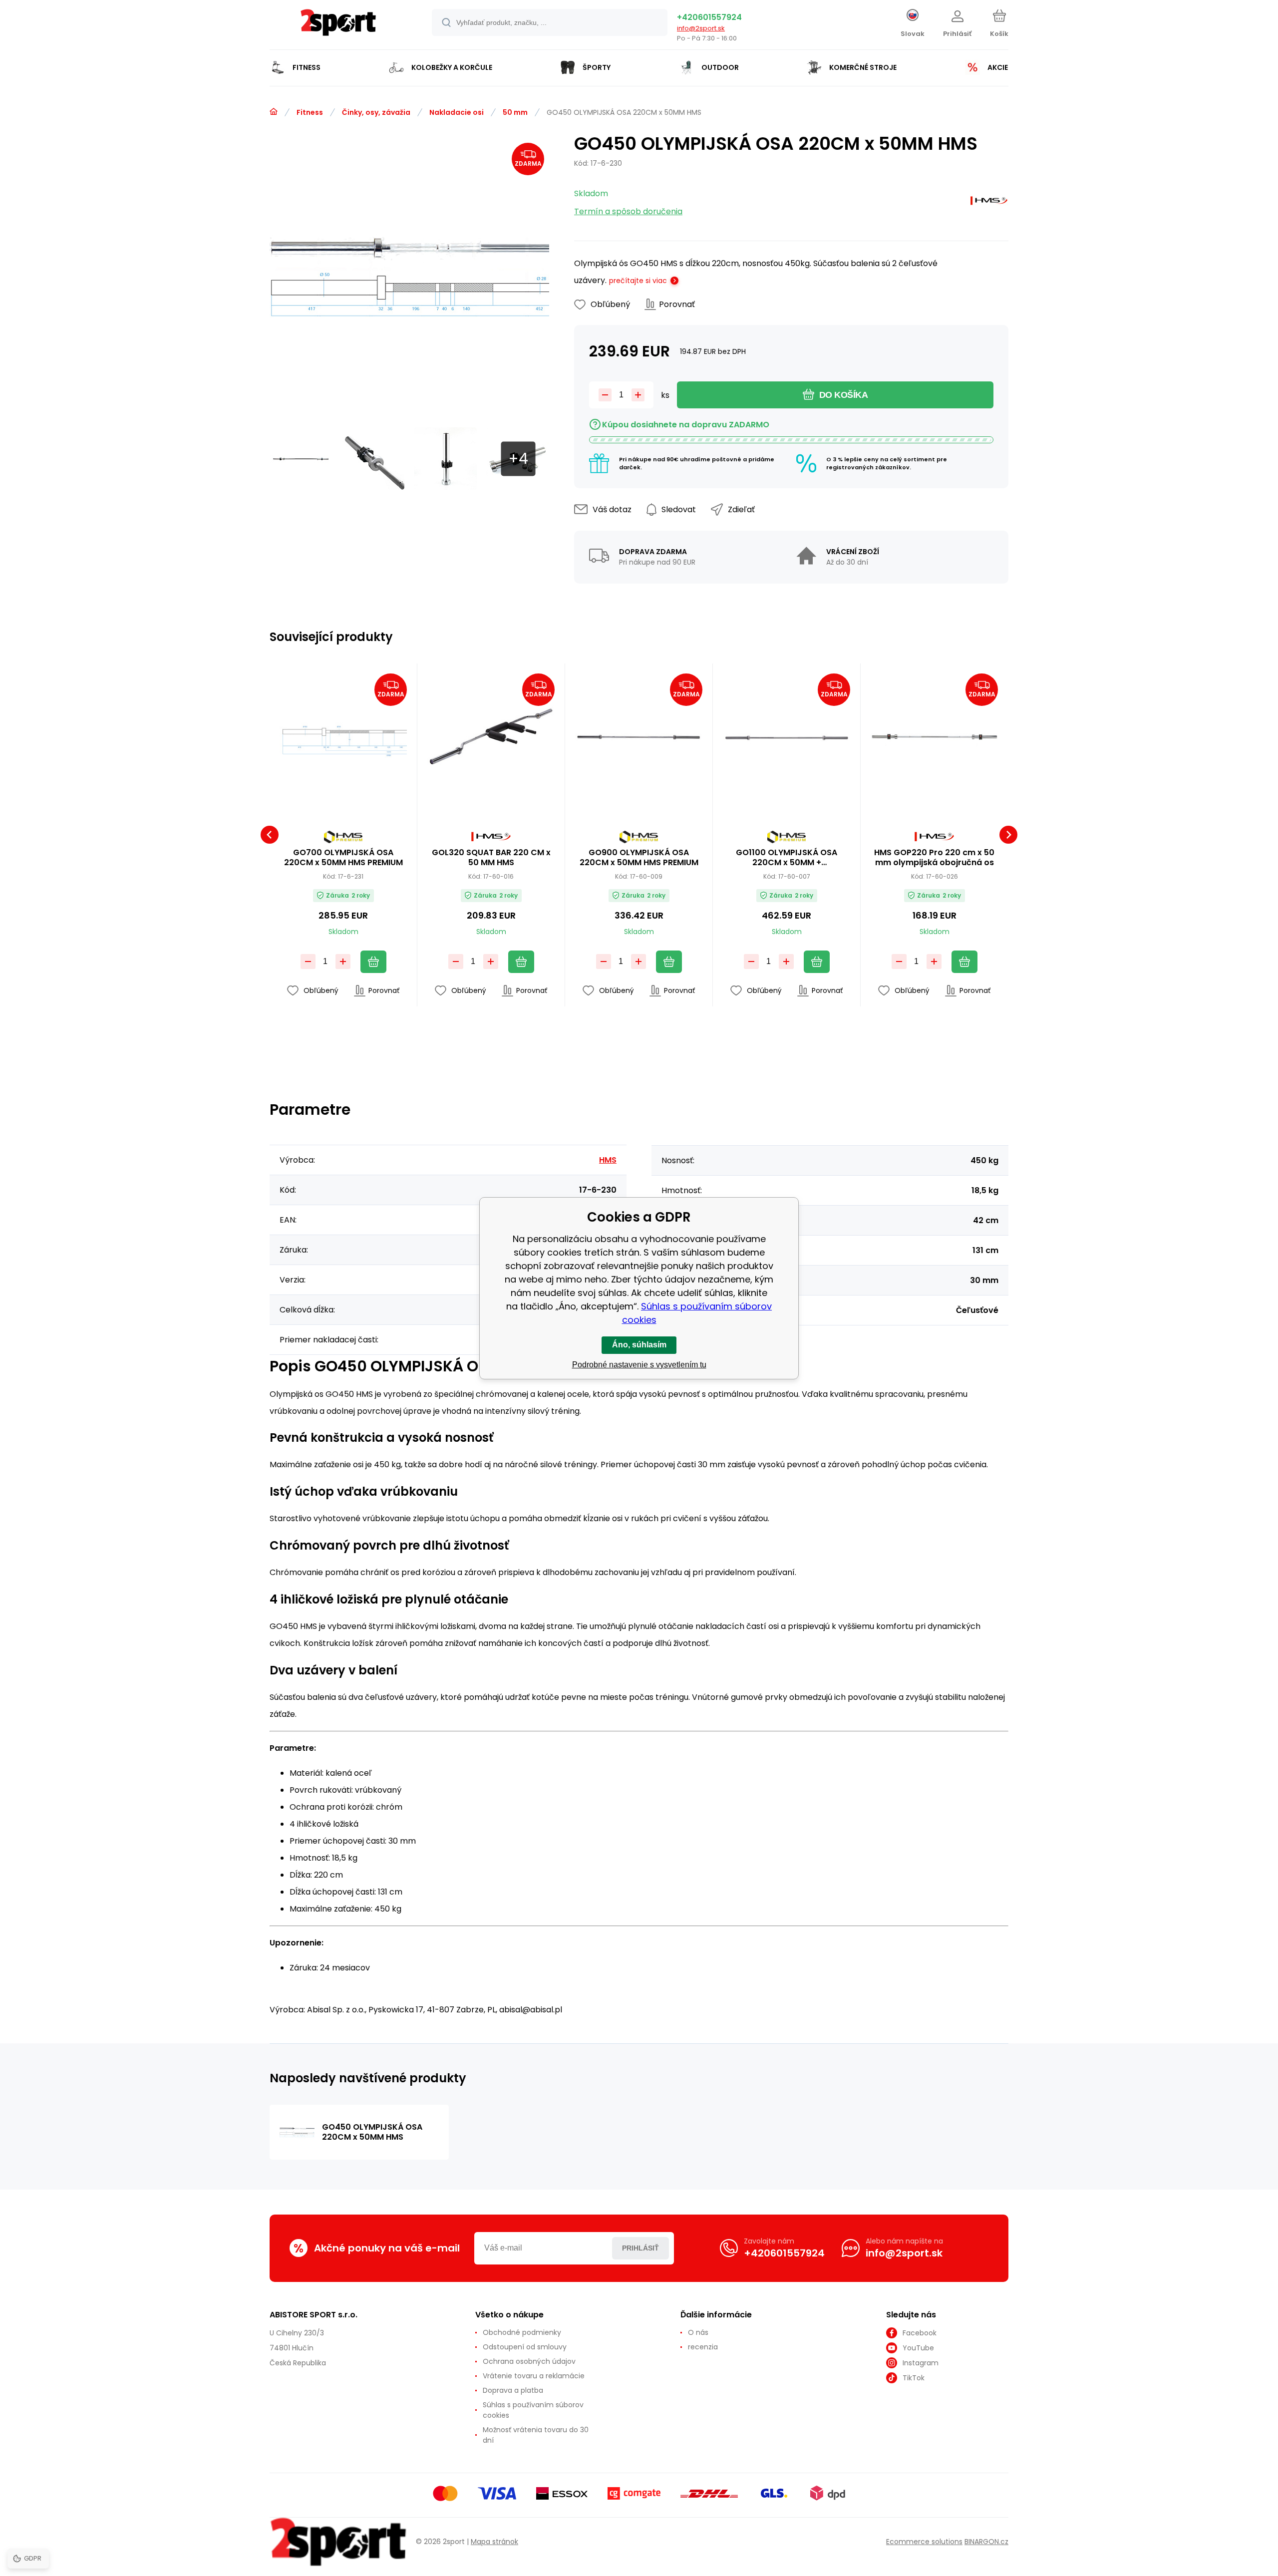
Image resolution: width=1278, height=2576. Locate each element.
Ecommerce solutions (924, 2542)
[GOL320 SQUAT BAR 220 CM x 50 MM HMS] (491, 737)
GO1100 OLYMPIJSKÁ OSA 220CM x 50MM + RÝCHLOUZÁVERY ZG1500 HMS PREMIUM (787, 858)
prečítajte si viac (638, 281)
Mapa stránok (494, 2542)
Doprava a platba (513, 2390)
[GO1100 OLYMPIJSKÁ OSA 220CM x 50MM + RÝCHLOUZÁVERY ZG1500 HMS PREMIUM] (787, 737)
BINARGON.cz (986, 2542)
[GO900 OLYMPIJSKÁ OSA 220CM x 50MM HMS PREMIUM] (639, 737)
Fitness (310, 112)
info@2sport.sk (701, 28)
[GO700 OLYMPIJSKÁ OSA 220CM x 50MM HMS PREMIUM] (343, 737)
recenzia (703, 2347)
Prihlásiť (640, 2248)
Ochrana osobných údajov (529, 2361)
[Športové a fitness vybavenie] (274, 112)
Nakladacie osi (457, 112)
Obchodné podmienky (522, 2332)
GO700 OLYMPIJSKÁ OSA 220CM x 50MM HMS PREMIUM (343, 858)
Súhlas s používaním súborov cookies (533, 2410)
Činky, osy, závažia (376, 112)
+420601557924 (709, 17)
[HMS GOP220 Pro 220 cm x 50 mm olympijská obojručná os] (934, 737)
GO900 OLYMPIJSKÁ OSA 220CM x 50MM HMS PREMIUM (639, 858)
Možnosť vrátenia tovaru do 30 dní (536, 2435)
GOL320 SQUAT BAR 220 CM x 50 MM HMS (491, 858)
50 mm (515, 112)
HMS (608, 1160)
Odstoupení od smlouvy (525, 2347)
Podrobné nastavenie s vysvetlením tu (639, 1365)
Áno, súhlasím (639, 1345)
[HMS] (989, 203)
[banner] (338, 26)
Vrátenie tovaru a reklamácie (534, 2376)
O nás (698, 2332)
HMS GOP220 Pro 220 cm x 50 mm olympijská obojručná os (934, 858)
